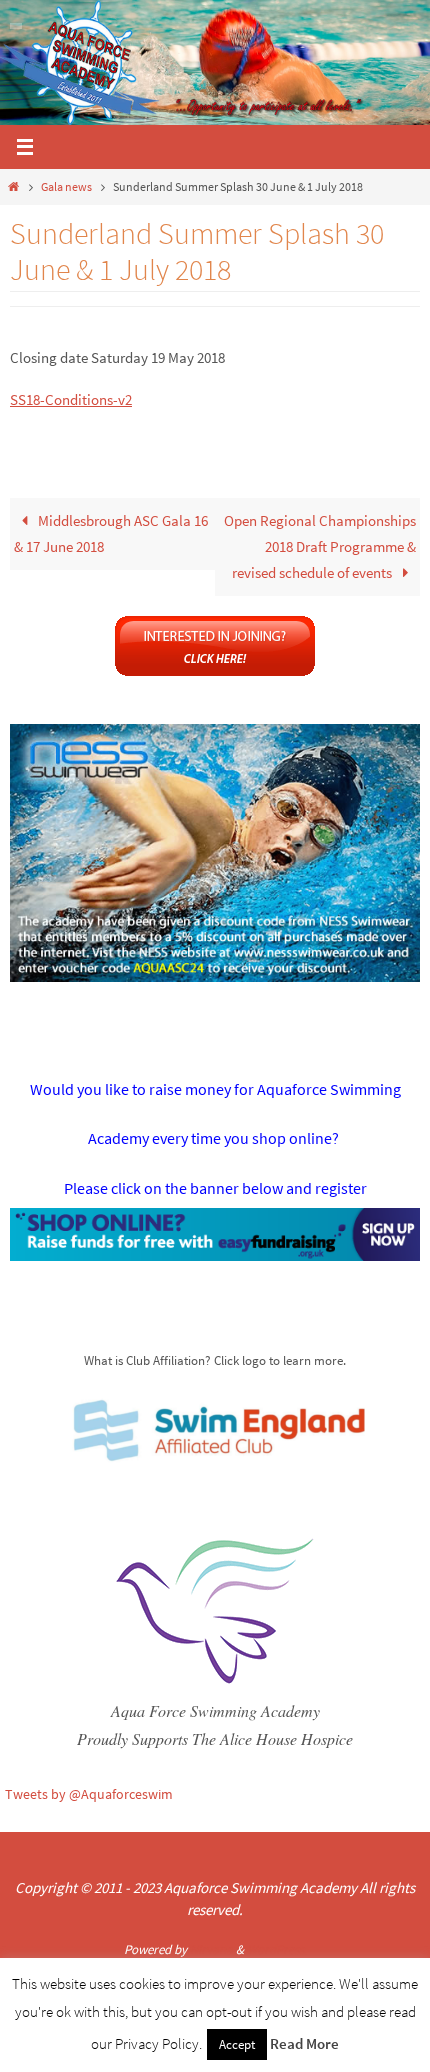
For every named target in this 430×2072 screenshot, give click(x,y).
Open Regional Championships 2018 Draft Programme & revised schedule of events (320, 546)
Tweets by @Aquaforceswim (89, 1794)
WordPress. (277, 1949)
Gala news (66, 186)
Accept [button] (237, 2044)
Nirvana (211, 1949)
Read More (304, 2043)
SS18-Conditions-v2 (71, 399)
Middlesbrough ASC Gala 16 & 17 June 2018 (111, 533)
